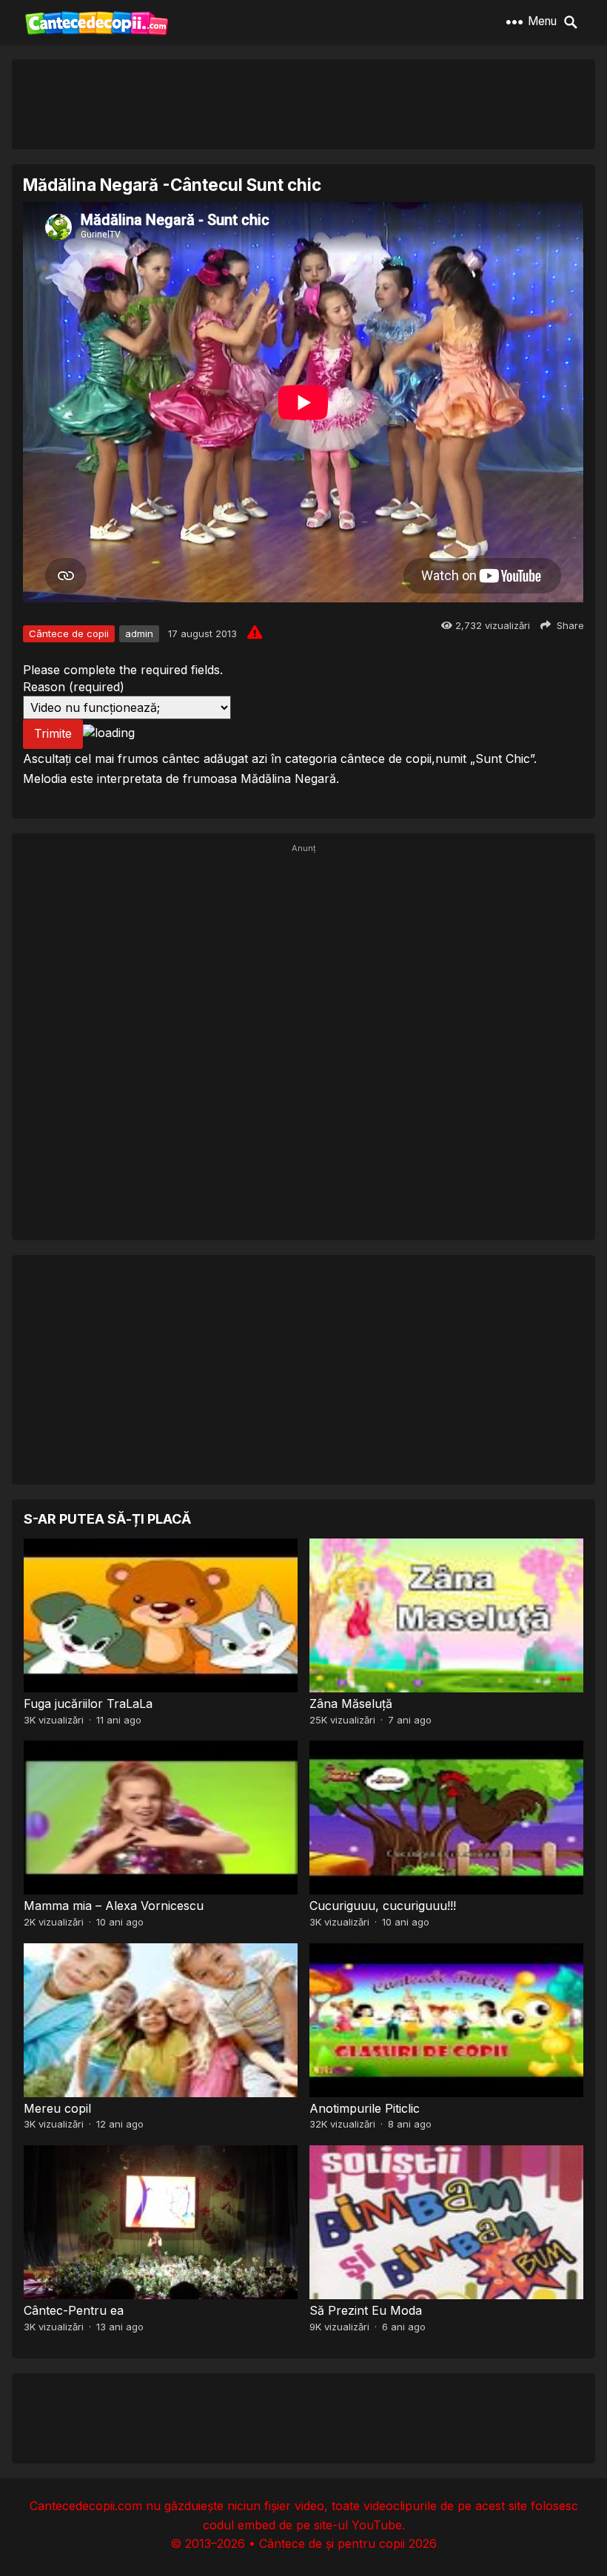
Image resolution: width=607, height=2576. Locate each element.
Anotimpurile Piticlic (365, 2108)
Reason (74, 687)
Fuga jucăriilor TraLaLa (88, 1704)
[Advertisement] (303, 104)
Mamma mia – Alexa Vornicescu (114, 1906)
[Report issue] (255, 632)
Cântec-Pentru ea (74, 2310)
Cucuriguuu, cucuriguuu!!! (383, 1906)
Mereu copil (57, 2108)
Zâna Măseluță (351, 1704)
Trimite (53, 733)
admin (139, 633)
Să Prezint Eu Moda (366, 2310)
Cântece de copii (69, 633)
